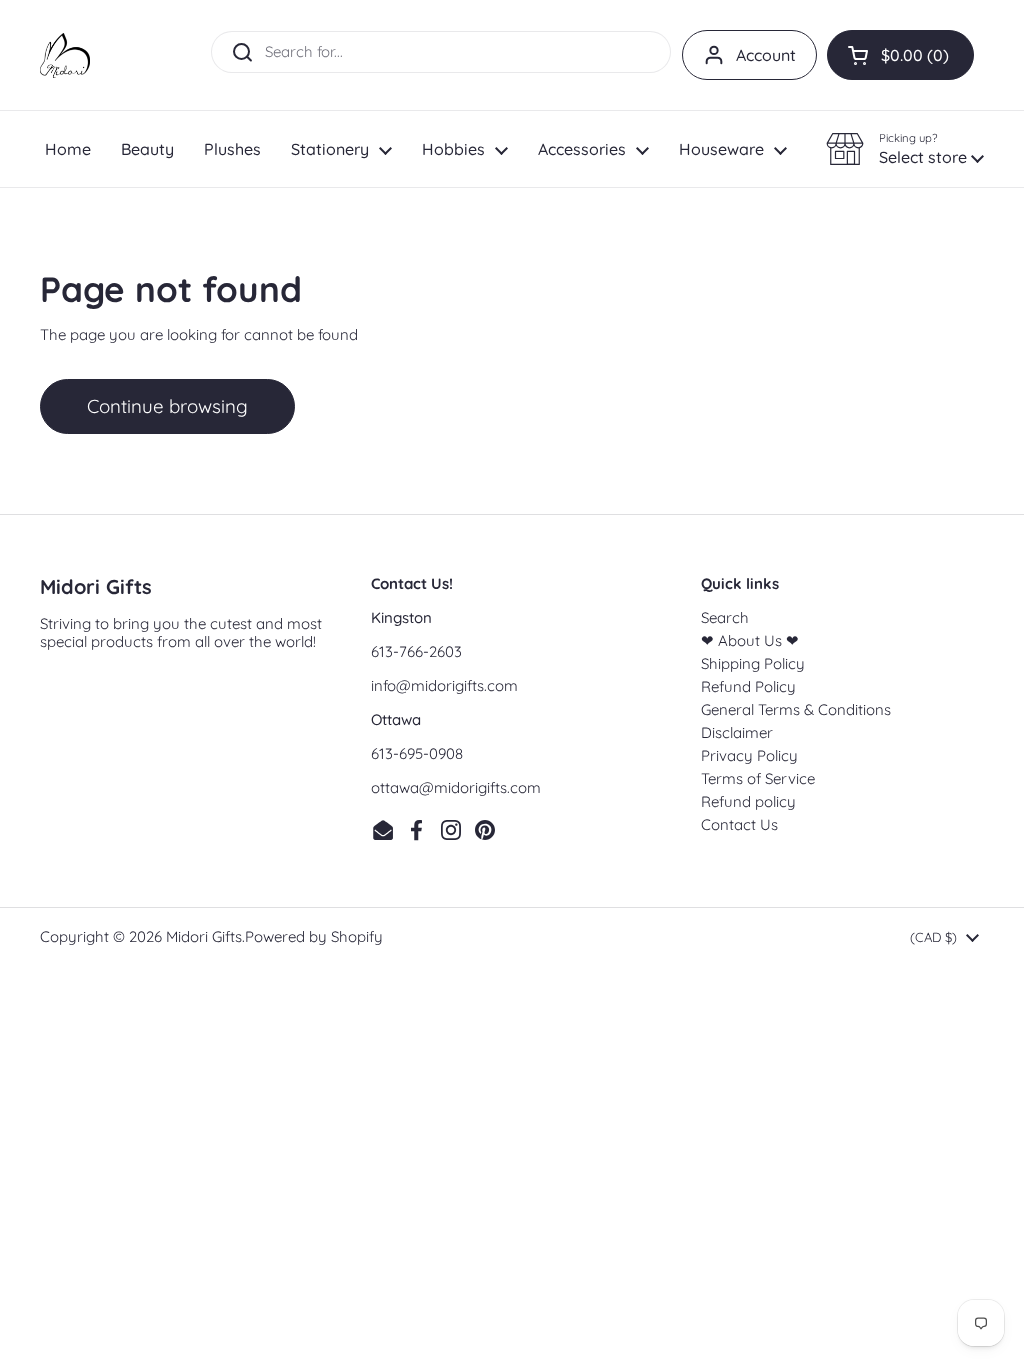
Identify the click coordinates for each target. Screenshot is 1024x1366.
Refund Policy (748, 686)
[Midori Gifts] (65, 55)
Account (766, 55)
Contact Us (739, 824)
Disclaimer (737, 732)
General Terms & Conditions (796, 709)
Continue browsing (167, 406)
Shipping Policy (753, 663)
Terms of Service (758, 778)
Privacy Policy (749, 755)
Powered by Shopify (314, 936)
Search (725, 617)
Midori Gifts (204, 936)
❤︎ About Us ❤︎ (750, 640)
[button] (900, 55)
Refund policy (748, 801)
